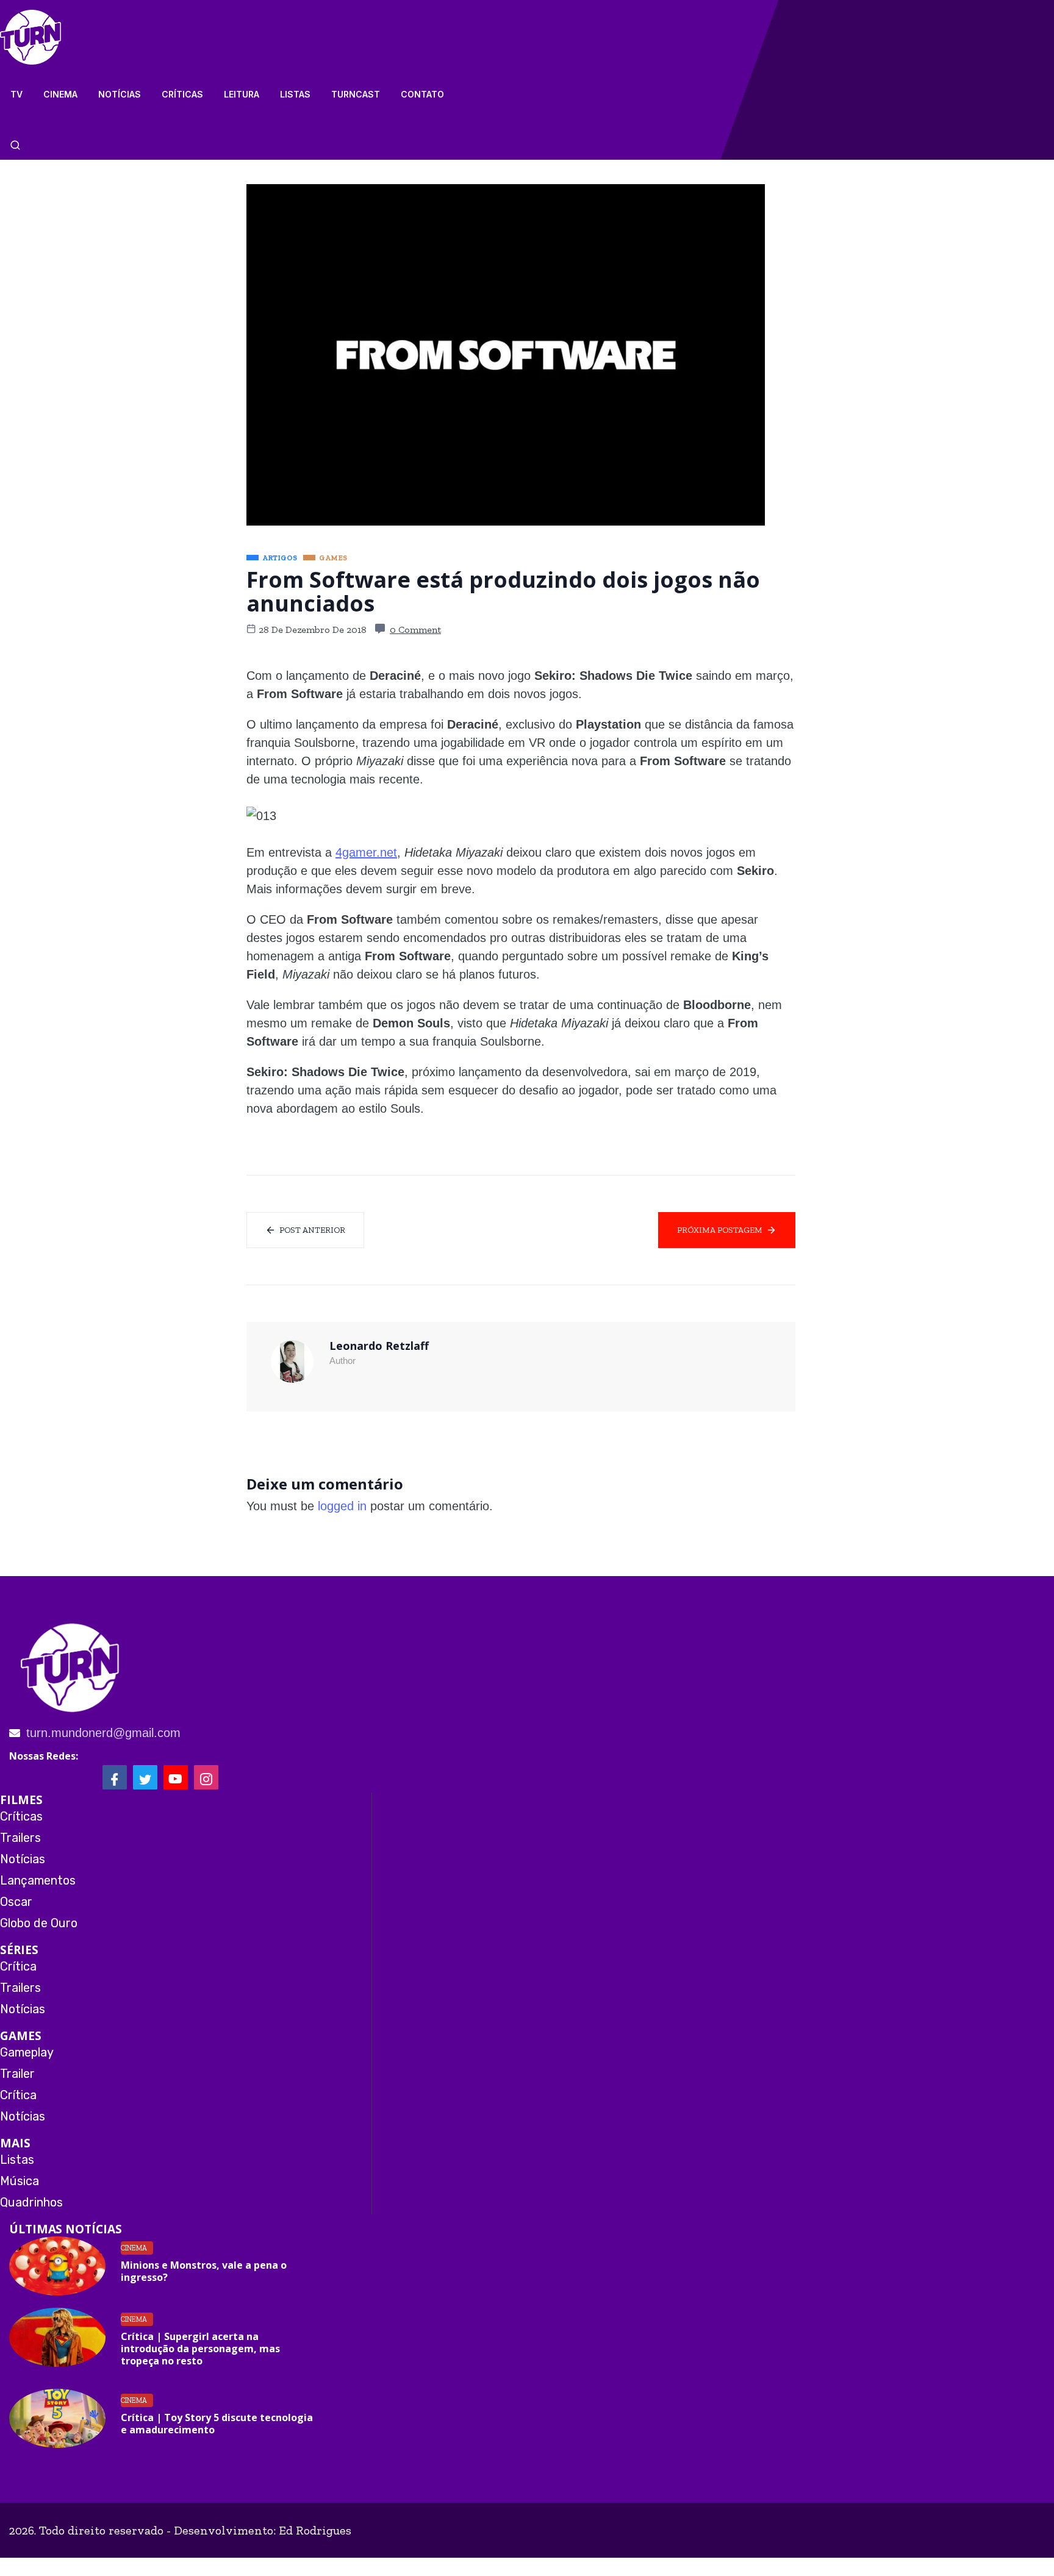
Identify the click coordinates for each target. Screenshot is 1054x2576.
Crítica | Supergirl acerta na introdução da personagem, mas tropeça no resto (200, 2349)
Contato (422, 94)
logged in (342, 1506)
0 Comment (415, 630)
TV (16, 94)
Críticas (182, 94)
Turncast (356, 94)
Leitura (242, 94)
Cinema (60, 94)
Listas (295, 94)
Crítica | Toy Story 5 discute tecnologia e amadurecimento (217, 2424)
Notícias (120, 94)
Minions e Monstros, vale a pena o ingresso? (204, 2271)
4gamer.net (366, 852)
